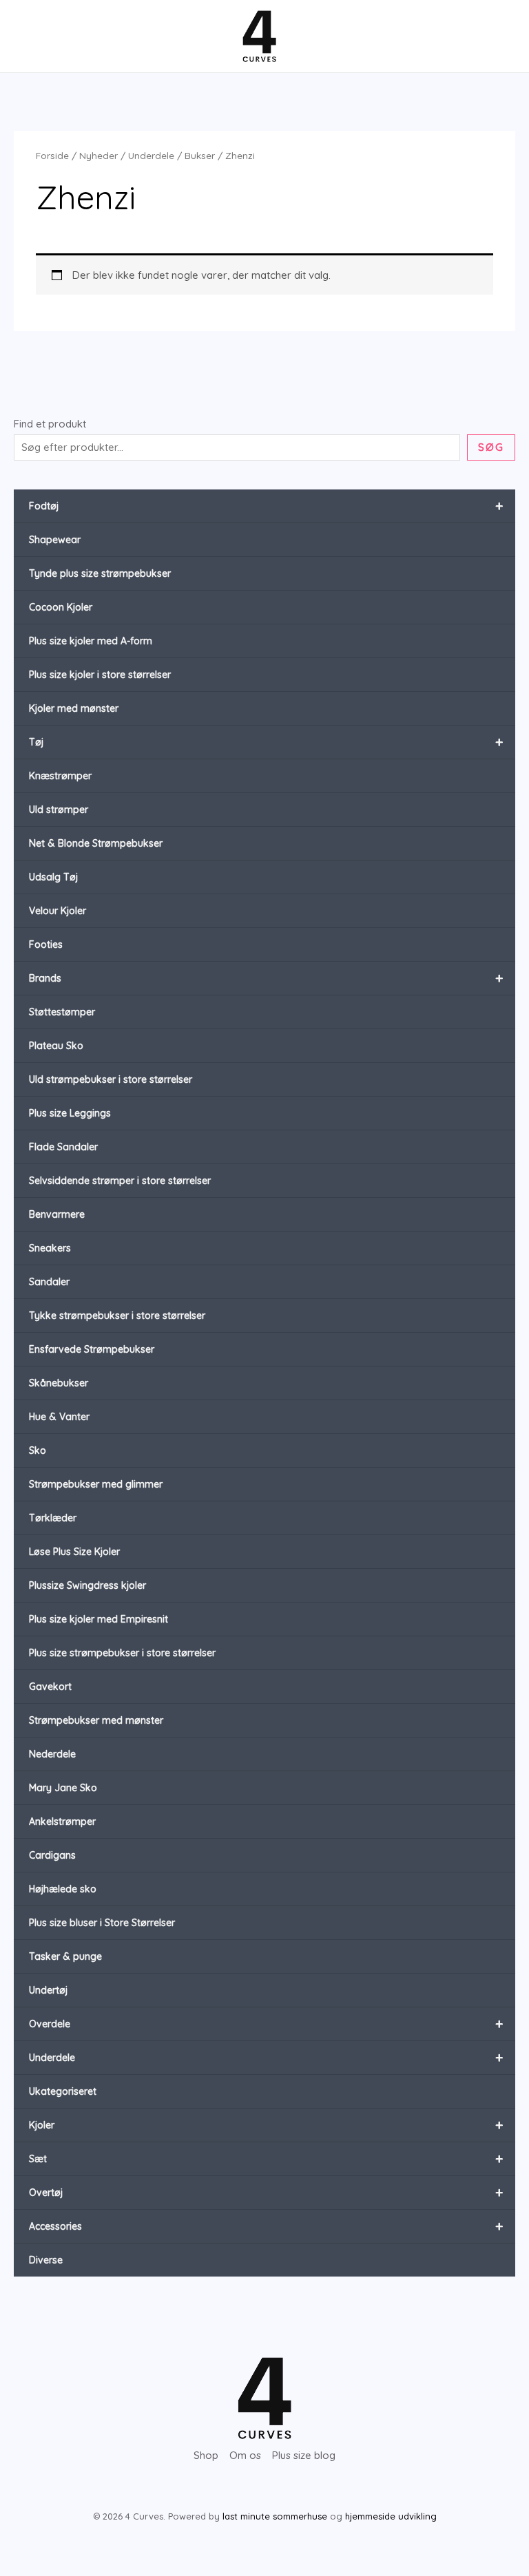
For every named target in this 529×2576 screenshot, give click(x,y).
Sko (38, 1450)
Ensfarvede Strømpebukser (92, 1349)
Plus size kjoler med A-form (91, 641)
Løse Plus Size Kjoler (74, 1552)
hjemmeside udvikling (391, 2516)
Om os (245, 2455)
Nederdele (52, 1754)
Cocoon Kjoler (61, 607)
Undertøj (48, 1990)
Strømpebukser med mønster (96, 1720)
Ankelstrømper (62, 1822)
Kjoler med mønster (74, 708)
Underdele (266, 2057)
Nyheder (98, 155)
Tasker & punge (65, 1956)
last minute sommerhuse (275, 2516)
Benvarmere (57, 1214)
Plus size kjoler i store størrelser (100, 675)
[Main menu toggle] (36, 36)
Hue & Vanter (59, 1417)
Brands (266, 978)
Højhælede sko (63, 1889)
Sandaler (49, 1282)
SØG (491, 447)
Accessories (266, 2226)
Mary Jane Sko (63, 1788)
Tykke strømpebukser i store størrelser (117, 1316)
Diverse (46, 2260)
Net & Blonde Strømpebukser (96, 843)
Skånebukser (59, 1383)
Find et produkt (50, 424)
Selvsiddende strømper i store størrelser (120, 1181)
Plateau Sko (56, 1046)
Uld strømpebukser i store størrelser (111, 1079)
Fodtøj (266, 506)
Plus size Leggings (70, 1113)
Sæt (266, 2158)
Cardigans (52, 1855)
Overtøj (266, 2192)
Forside (52, 155)
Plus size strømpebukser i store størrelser (122, 1653)
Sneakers (50, 1248)
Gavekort (50, 1687)
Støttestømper (62, 1012)
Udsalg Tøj (53, 877)
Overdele (266, 2024)
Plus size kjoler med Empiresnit (98, 1619)
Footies (46, 944)
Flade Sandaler (63, 1147)
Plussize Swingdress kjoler (87, 1585)
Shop (206, 2455)
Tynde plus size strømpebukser (100, 573)
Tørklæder (53, 1518)
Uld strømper (59, 810)
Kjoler (266, 2125)
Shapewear (55, 540)
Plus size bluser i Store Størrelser (102, 1923)
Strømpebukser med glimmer (96, 1484)
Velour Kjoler (58, 911)
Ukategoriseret (63, 2091)
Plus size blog (304, 2455)
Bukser (200, 155)
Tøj (266, 742)
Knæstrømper (60, 776)
